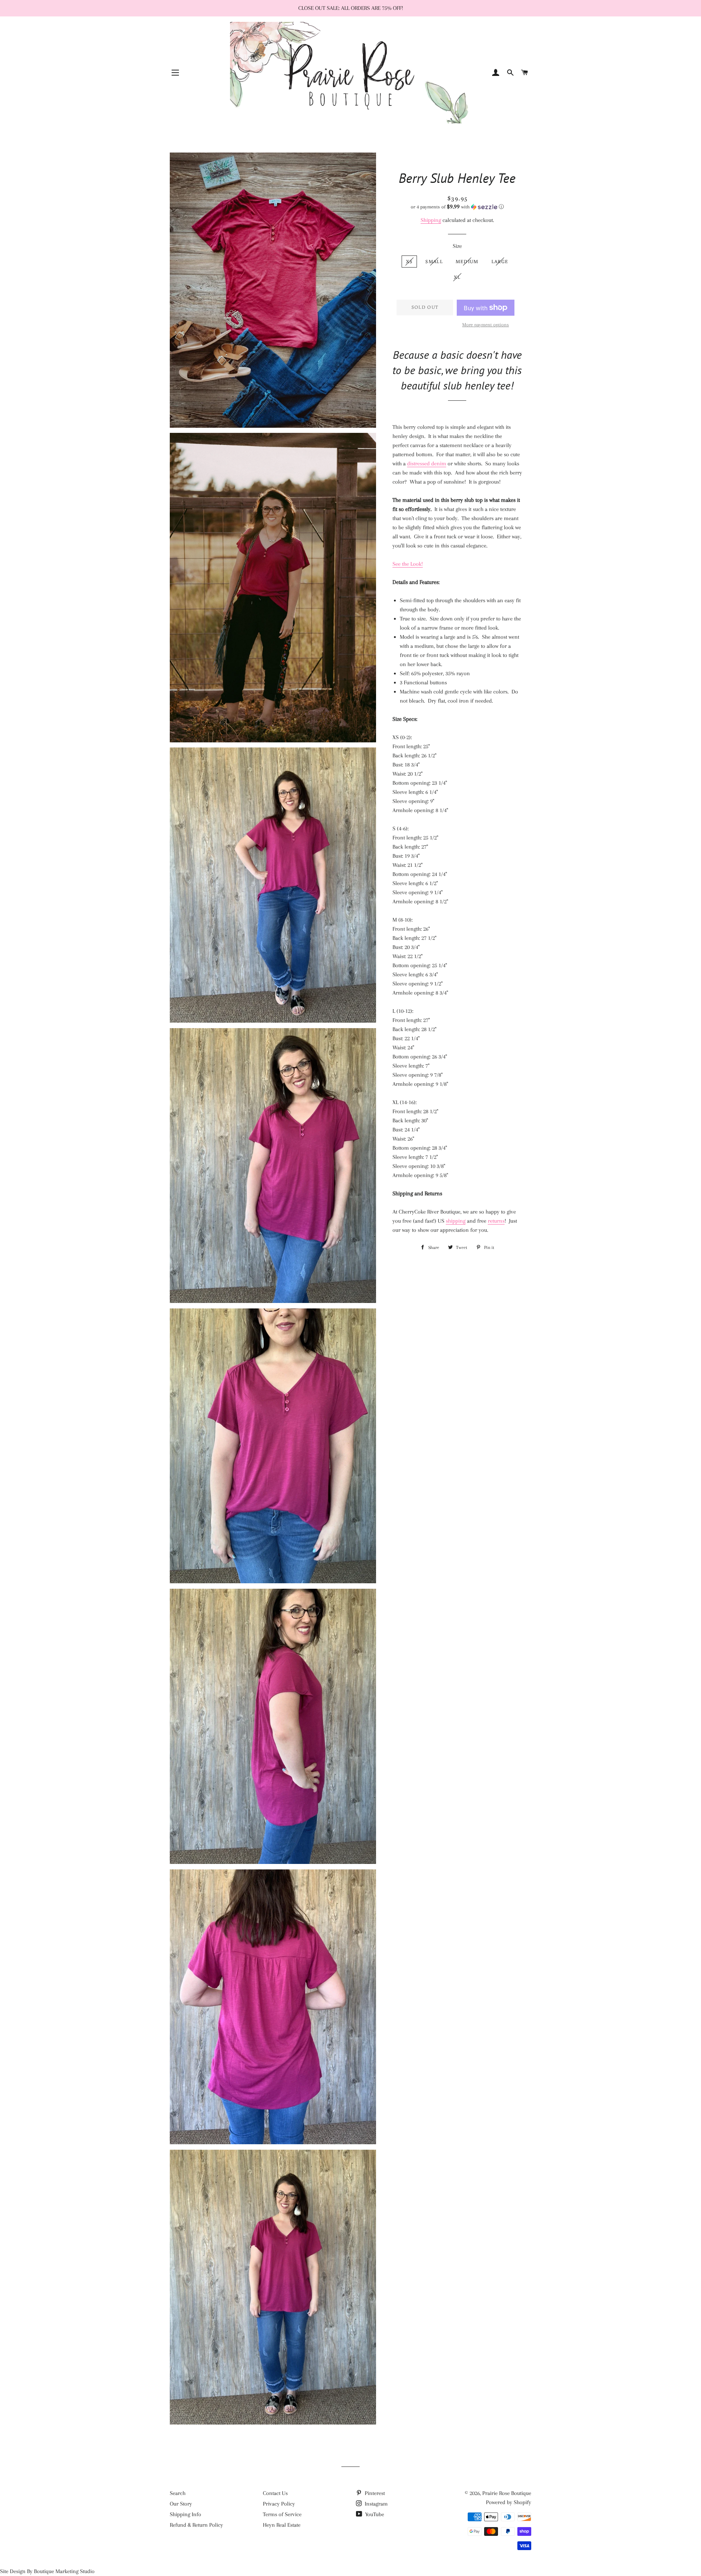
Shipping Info (185, 2514)
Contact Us (275, 2493)
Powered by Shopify (509, 2502)
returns (496, 1221)
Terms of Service (282, 2514)
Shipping (431, 220)
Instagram (376, 2504)
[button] (457, 207)
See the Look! (408, 564)
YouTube (374, 2514)
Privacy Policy (279, 2504)
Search (178, 2493)
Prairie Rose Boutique (507, 2493)
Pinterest (374, 2493)
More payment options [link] (486, 325)
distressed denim (427, 464)
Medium (467, 262)
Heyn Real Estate (282, 2525)
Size (457, 246)
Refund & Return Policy (196, 2525)
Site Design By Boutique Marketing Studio (47, 2571)
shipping (456, 1221)
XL (457, 277)
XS (409, 262)
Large (500, 262)
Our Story (181, 2504)
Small (434, 262)
